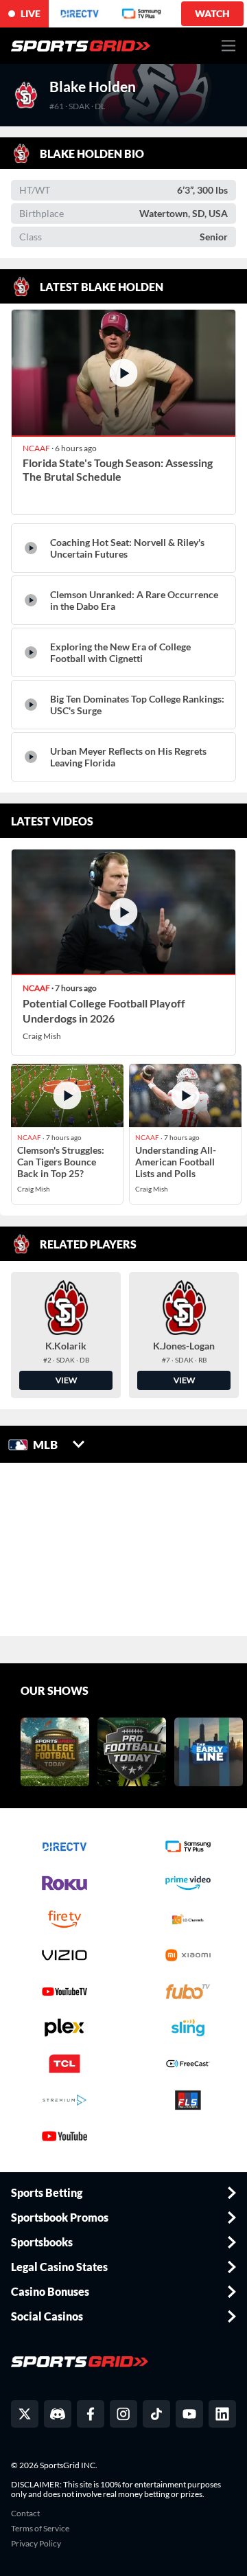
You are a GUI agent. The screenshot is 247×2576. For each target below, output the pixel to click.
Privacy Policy (36, 2544)
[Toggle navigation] (229, 46)
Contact (25, 2514)
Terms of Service (40, 2529)
